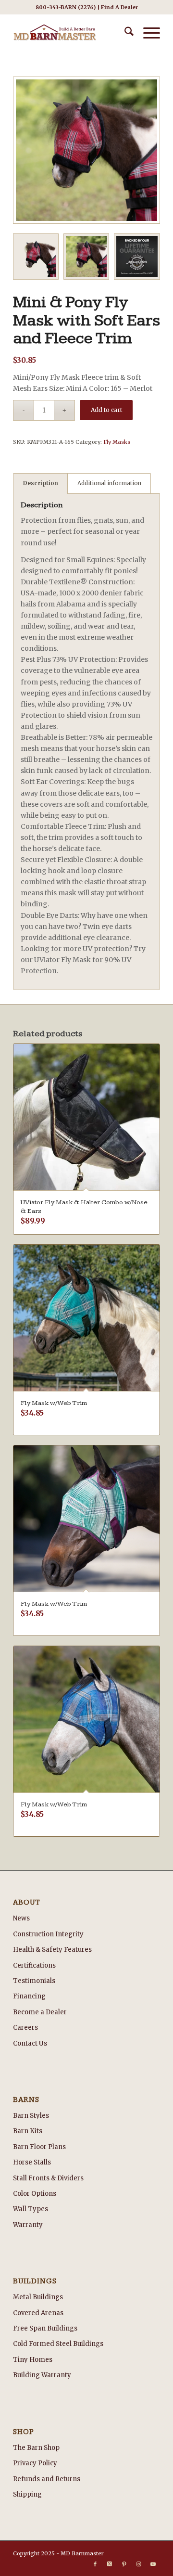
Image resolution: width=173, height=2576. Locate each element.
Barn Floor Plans (39, 2147)
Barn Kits (28, 2131)
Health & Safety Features (52, 1950)
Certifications (34, 1965)
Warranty (28, 2225)
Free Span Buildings (45, 2328)
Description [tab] (41, 483)
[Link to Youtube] (153, 2564)
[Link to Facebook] (95, 2564)
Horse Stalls (32, 2162)
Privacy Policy (35, 2463)
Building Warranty (42, 2375)
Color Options (35, 2194)
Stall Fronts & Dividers (48, 2178)
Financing (29, 1996)
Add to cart (106, 410)
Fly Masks (117, 442)
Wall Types (31, 2209)
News (21, 1918)
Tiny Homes (33, 2360)
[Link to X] (110, 2564)
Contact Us (30, 2043)
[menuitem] (124, 33)
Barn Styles (31, 2116)
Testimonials (34, 1981)
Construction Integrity (48, 1934)
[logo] (72, 33)
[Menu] (147, 33)
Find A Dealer (119, 7)
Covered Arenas (38, 2313)
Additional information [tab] (109, 483)
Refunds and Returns (47, 2479)
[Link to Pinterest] (124, 2564)
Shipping (27, 2494)
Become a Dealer (40, 2012)
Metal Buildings (38, 2297)
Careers (25, 2028)
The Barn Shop (36, 2448)
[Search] (124, 33)
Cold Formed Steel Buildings (58, 2344)
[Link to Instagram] (138, 2564)
